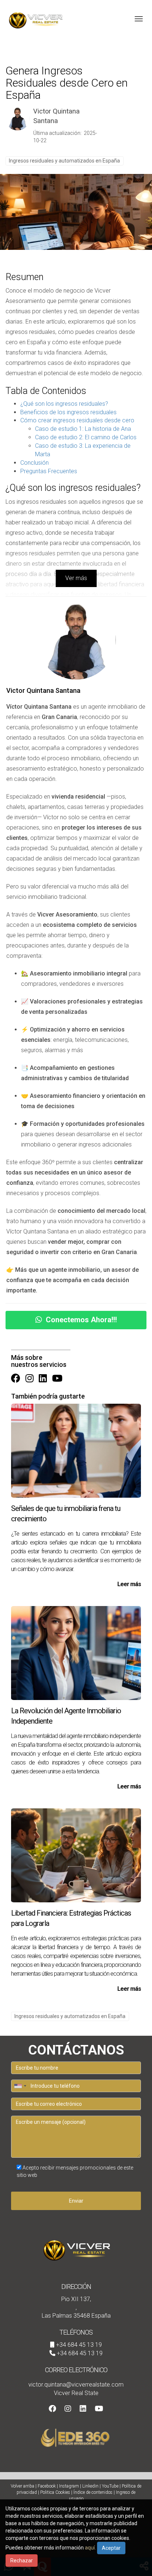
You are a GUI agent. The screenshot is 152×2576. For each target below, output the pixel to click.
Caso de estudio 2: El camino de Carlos (86, 437)
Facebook (47, 2486)
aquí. (90, 2548)
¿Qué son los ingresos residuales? (64, 404)
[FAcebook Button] (16, 1379)
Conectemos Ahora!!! (81, 1320)
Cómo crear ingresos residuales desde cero (77, 420)
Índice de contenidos (93, 2492)
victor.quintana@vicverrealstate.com (76, 2385)
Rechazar (22, 2561)
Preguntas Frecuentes (49, 471)
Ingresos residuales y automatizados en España (64, 161)
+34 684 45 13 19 (79, 2345)
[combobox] (20, 2086)
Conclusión (34, 463)
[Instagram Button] (30, 1379)
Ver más (76, 578)
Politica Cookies (55, 2492)
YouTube (110, 2486)
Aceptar (111, 2548)
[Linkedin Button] (43, 1379)
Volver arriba (23, 2486)
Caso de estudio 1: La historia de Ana (83, 429)
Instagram (69, 2486)
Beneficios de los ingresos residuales (68, 412)
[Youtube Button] (57, 1379)
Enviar (76, 2201)
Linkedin (90, 2486)
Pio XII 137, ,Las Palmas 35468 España (76, 2308)
